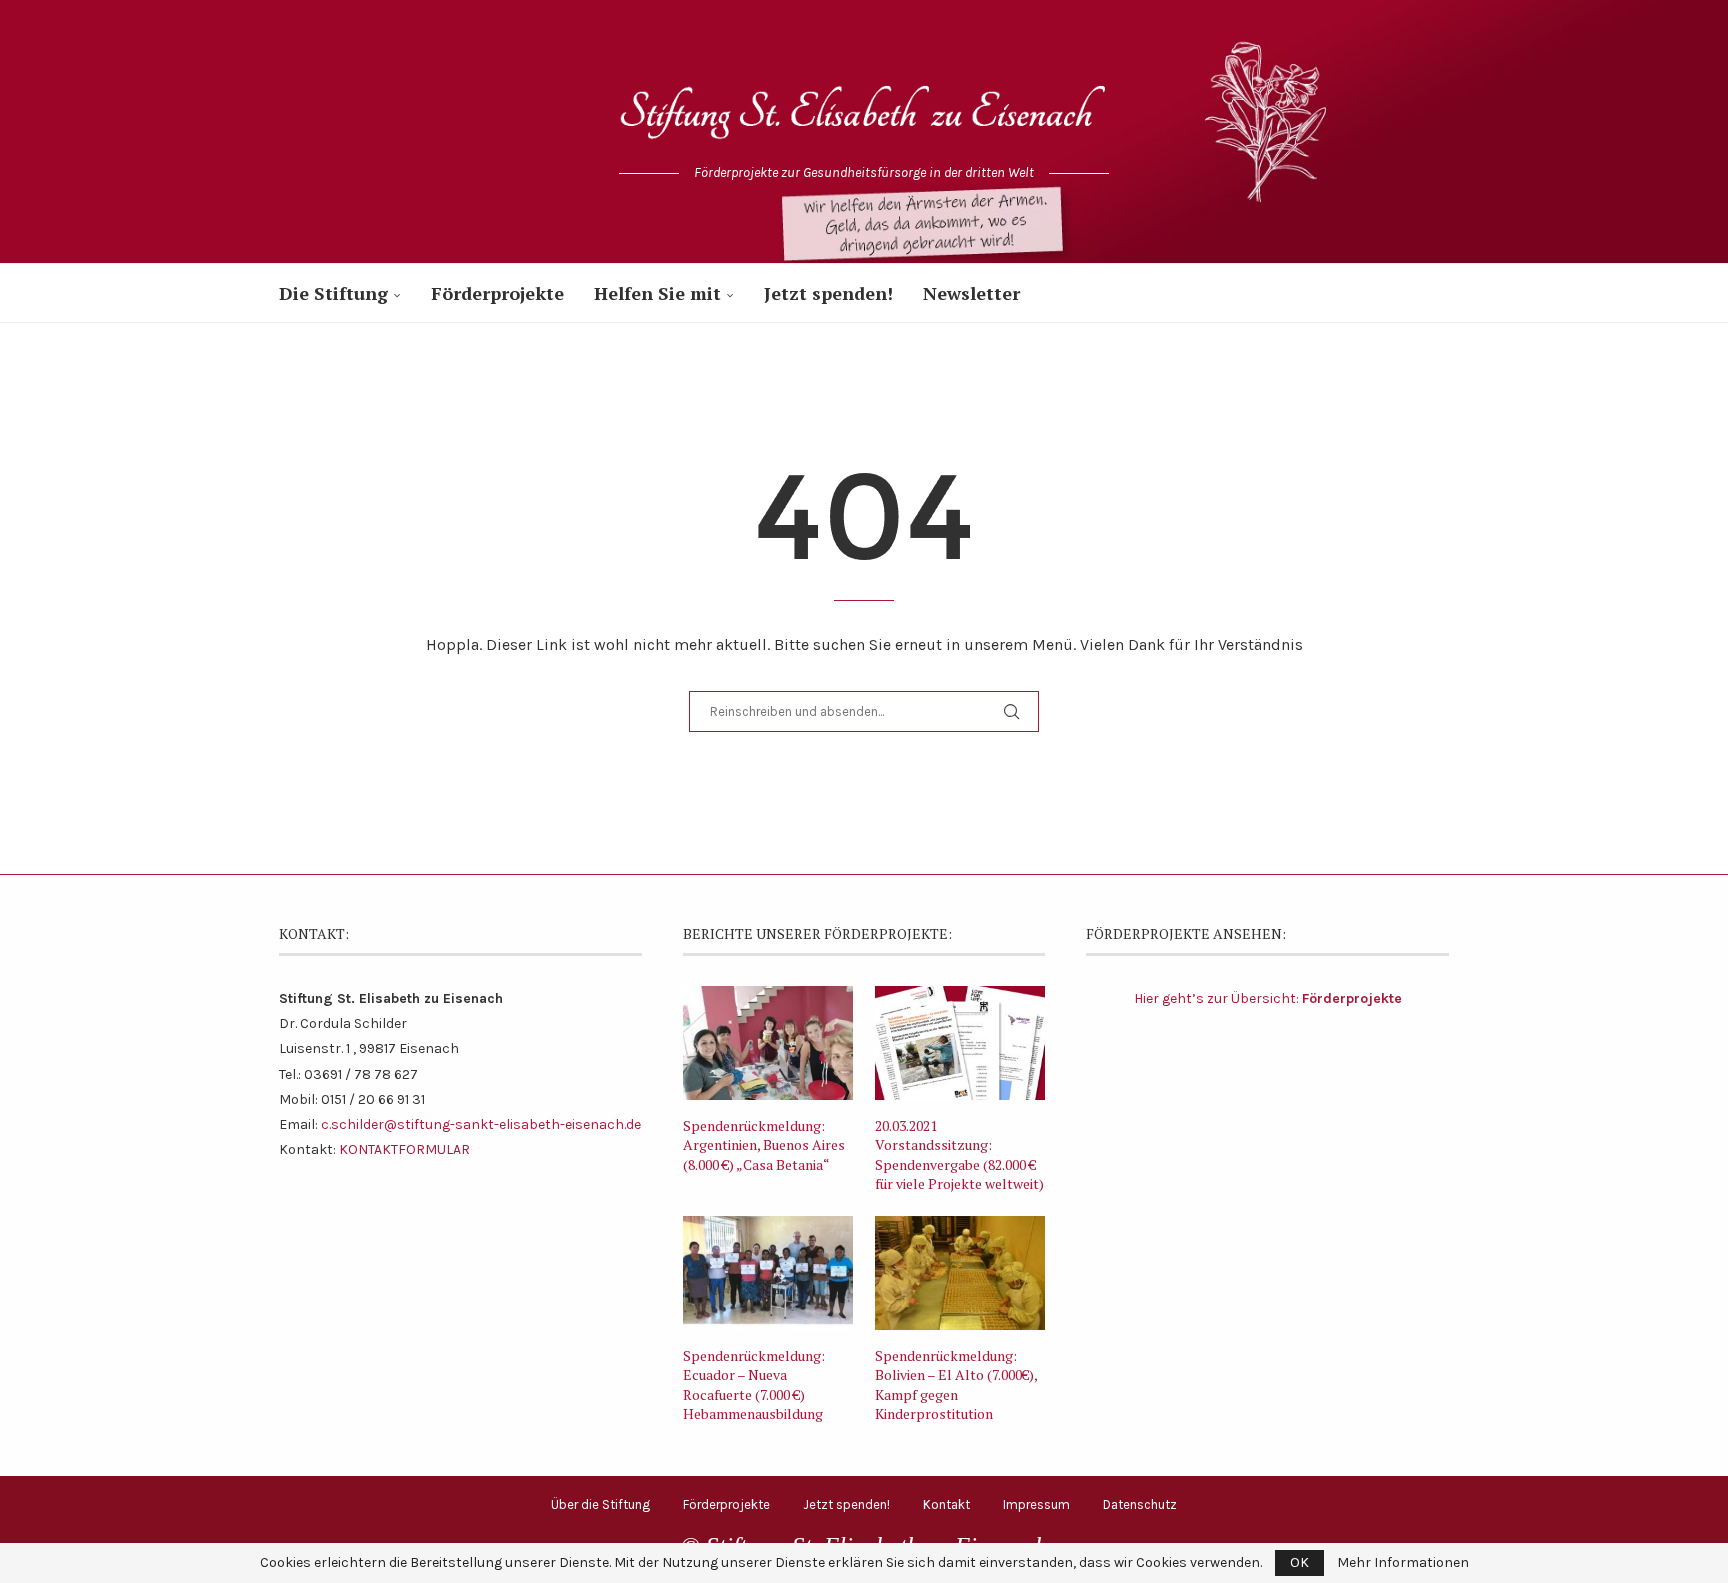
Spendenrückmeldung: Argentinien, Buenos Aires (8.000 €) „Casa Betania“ (764, 1145)
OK (1299, 1562)
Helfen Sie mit (657, 293)
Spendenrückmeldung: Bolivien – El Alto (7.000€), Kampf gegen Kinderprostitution (956, 1385)
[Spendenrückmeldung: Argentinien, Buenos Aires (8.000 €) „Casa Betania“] (768, 1043)
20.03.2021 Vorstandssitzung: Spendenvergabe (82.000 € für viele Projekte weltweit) (959, 1155)
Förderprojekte (497, 293)
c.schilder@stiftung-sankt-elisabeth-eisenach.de (481, 1124)
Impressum (1036, 1504)
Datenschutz (1140, 1504)
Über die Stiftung (600, 1504)
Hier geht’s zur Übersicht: (1268, 998)
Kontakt (946, 1504)
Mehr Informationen (1403, 1563)
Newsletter (971, 293)
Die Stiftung (333, 293)
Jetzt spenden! (828, 293)
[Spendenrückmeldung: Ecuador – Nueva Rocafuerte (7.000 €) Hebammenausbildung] (768, 1273)
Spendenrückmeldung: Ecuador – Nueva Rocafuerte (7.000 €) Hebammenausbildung (754, 1385)
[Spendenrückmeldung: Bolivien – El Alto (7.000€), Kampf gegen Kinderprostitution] (960, 1273)
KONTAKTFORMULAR (404, 1149)
